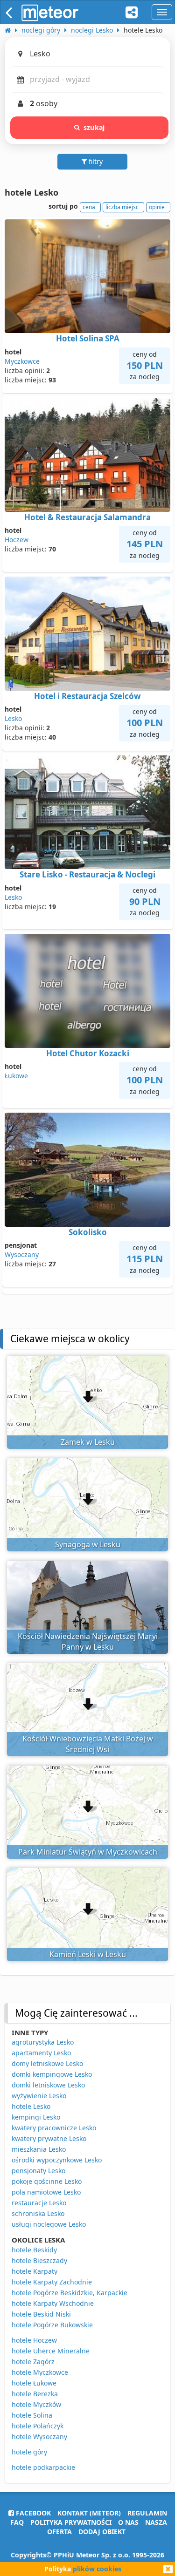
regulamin (147, 2513)
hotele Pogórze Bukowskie (52, 2325)
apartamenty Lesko (41, 2053)
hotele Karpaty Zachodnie (52, 2282)
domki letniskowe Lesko (48, 2085)
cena (89, 207)
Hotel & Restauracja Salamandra (87, 517)
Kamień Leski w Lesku (88, 1954)
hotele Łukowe (34, 2383)
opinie (157, 207)
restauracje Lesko (39, 2203)
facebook (32, 2513)
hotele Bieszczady (39, 2260)
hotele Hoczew (34, 2340)
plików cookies (97, 2569)
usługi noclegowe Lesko (49, 2224)
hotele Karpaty (35, 2271)
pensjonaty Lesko (38, 2171)
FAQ (17, 2522)
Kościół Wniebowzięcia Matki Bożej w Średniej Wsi (88, 1744)
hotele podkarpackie (43, 2467)
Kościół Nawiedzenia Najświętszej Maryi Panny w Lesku (88, 1641)
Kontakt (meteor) (89, 2513)
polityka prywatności (71, 2522)
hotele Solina (32, 2415)
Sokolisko (88, 1232)
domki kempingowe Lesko (52, 2074)
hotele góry (29, 2452)
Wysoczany (22, 1254)
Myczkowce (22, 361)
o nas (128, 2522)
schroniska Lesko (38, 2213)
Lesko (13, 718)
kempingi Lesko (36, 2117)
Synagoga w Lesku (88, 1544)
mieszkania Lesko (39, 2149)
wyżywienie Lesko (39, 2096)
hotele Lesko (31, 2106)
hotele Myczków (36, 2404)
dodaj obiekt (102, 2532)
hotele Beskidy (34, 2250)
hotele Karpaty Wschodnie (53, 2303)
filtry (95, 161)
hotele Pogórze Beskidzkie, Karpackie (70, 2293)
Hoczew (17, 540)
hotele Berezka (35, 2394)
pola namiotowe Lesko (46, 2192)
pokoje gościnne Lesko (47, 2181)
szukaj (94, 127)
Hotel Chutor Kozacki (88, 1053)
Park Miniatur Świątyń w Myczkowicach (88, 1852)
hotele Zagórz (33, 2362)
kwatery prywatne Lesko (49, 2138)
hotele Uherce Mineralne (51, 2351)
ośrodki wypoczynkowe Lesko (57, 2160)
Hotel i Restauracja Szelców (87, 696)
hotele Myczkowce (40, 2372)
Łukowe (16, 1076)
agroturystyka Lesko (43, 2042)
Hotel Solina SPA (88, 338)
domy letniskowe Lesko (47, 2063)
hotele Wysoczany (39, 2437)
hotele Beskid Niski (41, 2314)
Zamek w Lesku (88, 1442)
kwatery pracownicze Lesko (54, 2128)
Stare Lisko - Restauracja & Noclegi (87, 874)
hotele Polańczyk (38, 2426)
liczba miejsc (122, 207)
